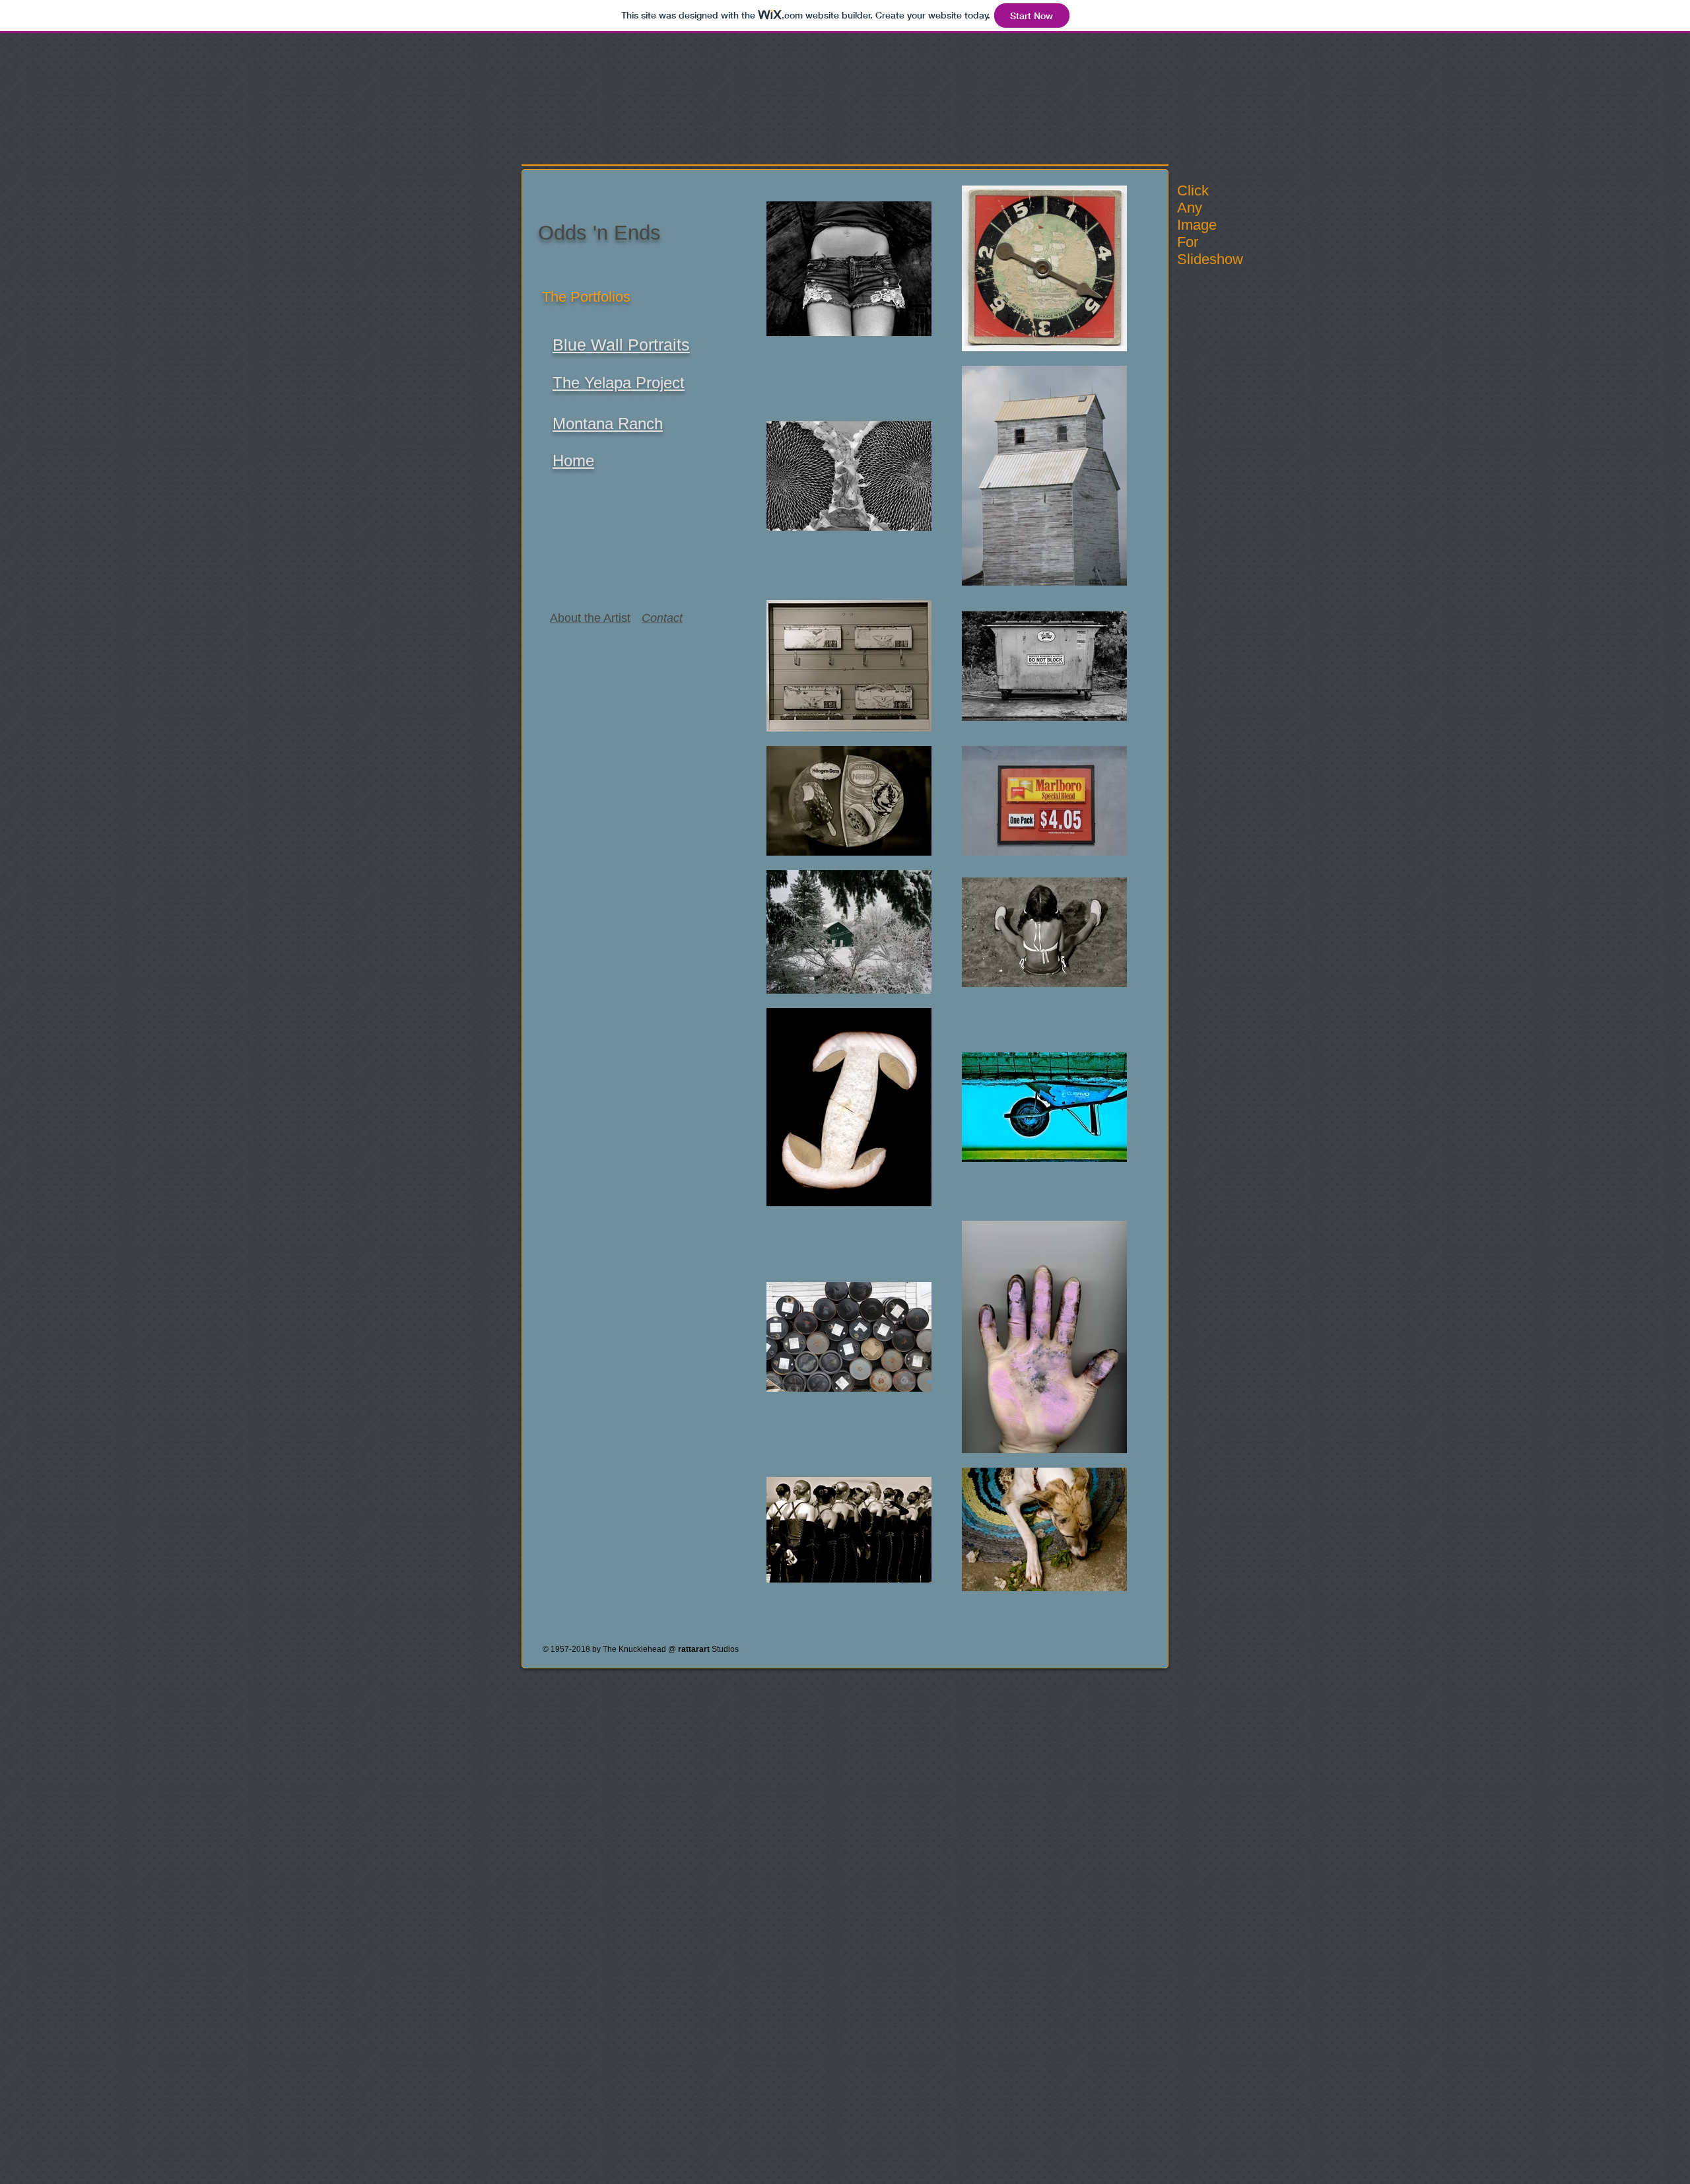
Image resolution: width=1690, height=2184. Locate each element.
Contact (662, 618)
